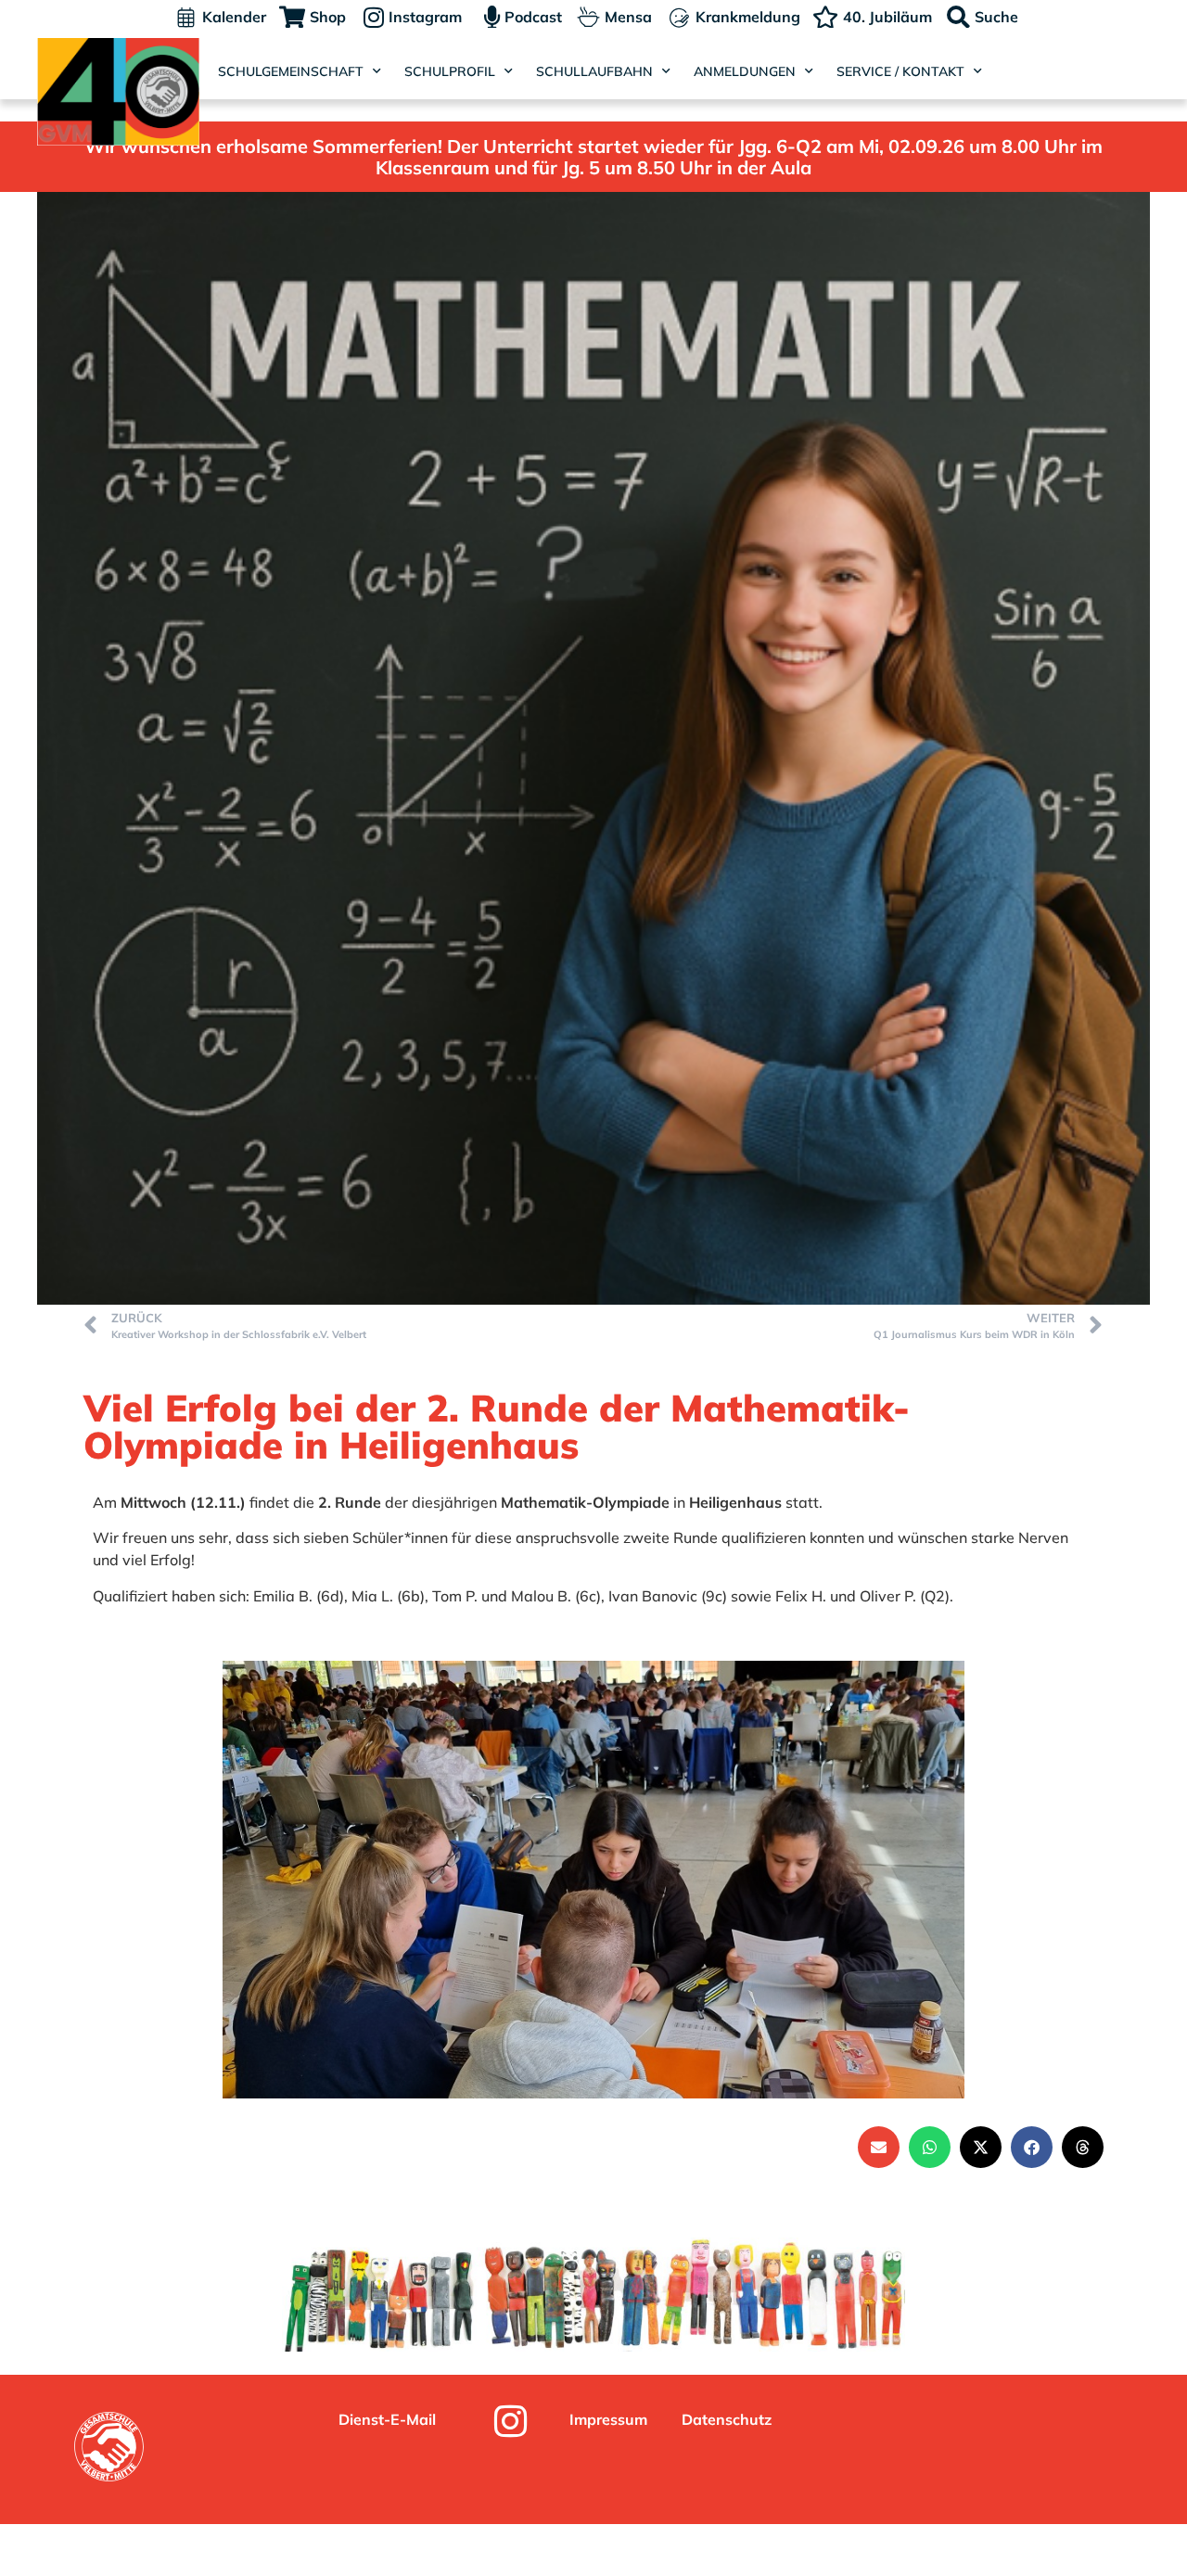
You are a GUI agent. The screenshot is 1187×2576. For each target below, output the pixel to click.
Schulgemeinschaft (291, 71)
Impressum (608, 2419)
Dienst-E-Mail (387, 2419)
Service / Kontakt (900, 71)
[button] (879, 2147)
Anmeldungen (745, 71)
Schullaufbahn (594, 71)
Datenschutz (727, 2419)
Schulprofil (450, 71)
